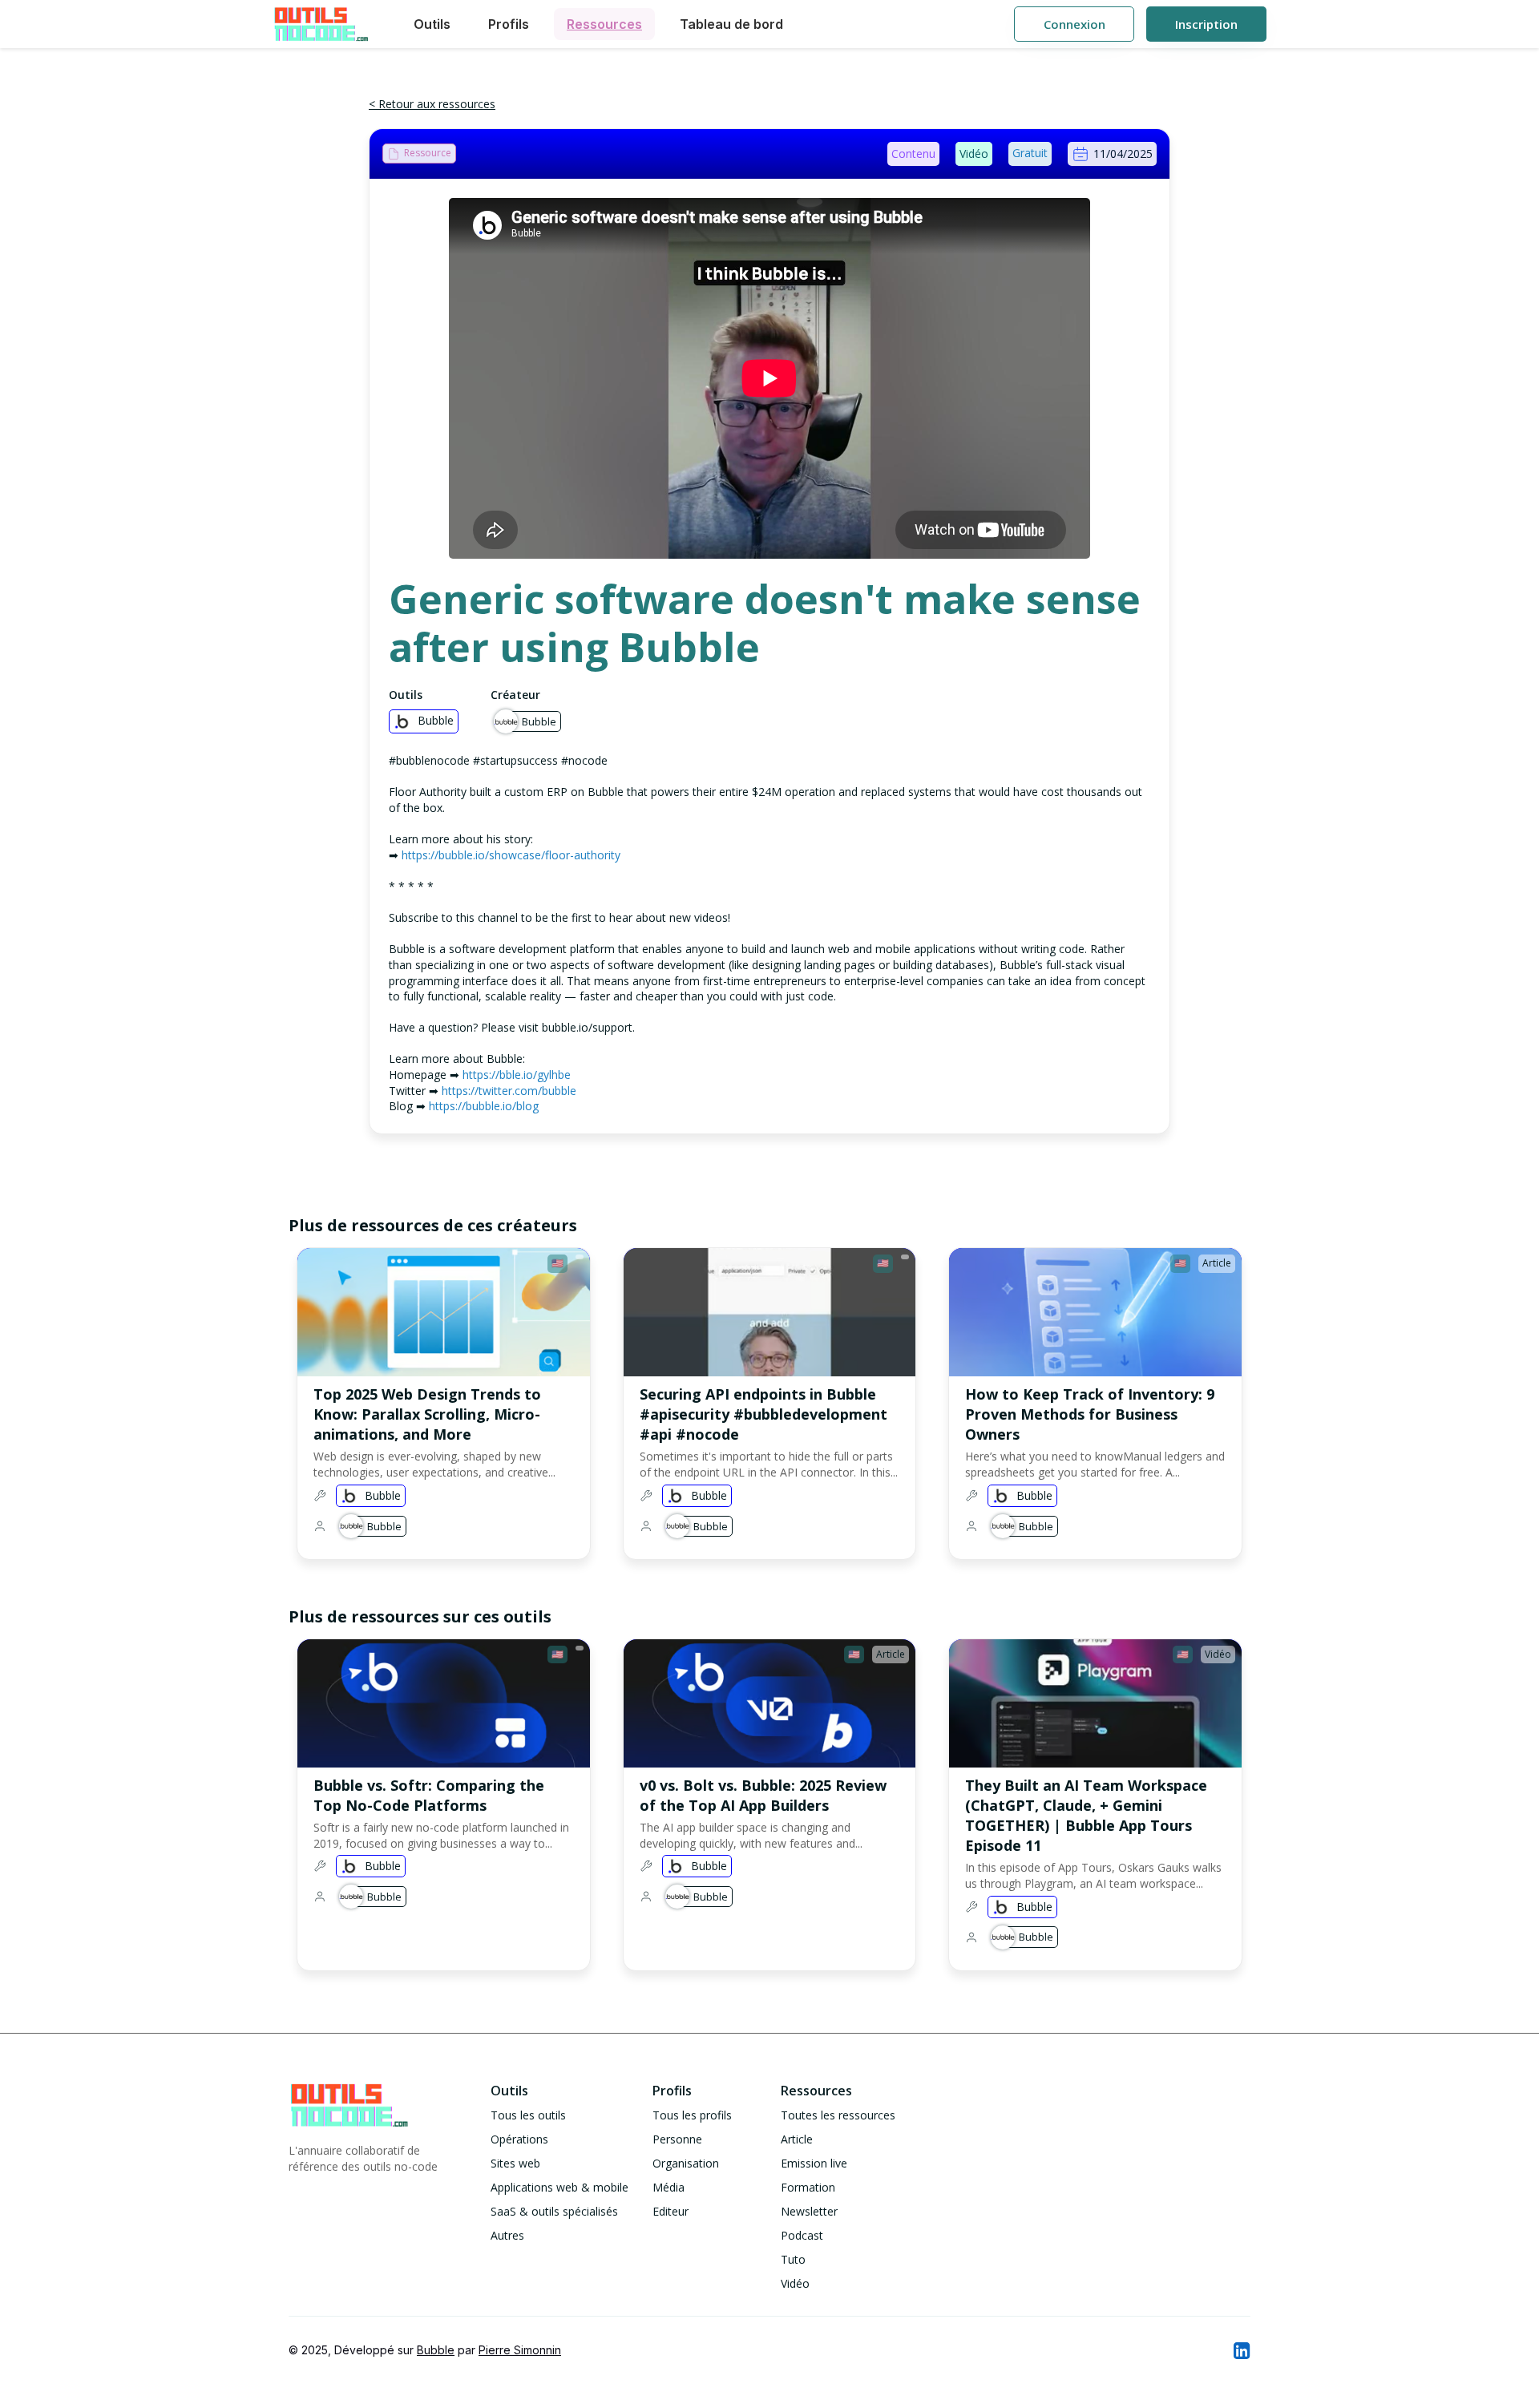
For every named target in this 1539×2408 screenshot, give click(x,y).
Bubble (436, 2350)
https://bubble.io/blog (484, 1106)
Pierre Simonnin (520, 2350)
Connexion (1074, 24)
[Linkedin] (1241, 2350)
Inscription (1206, 24)
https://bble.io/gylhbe (517, 1075)
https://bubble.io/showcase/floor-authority (511, 855)
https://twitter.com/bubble (509, 1091)
